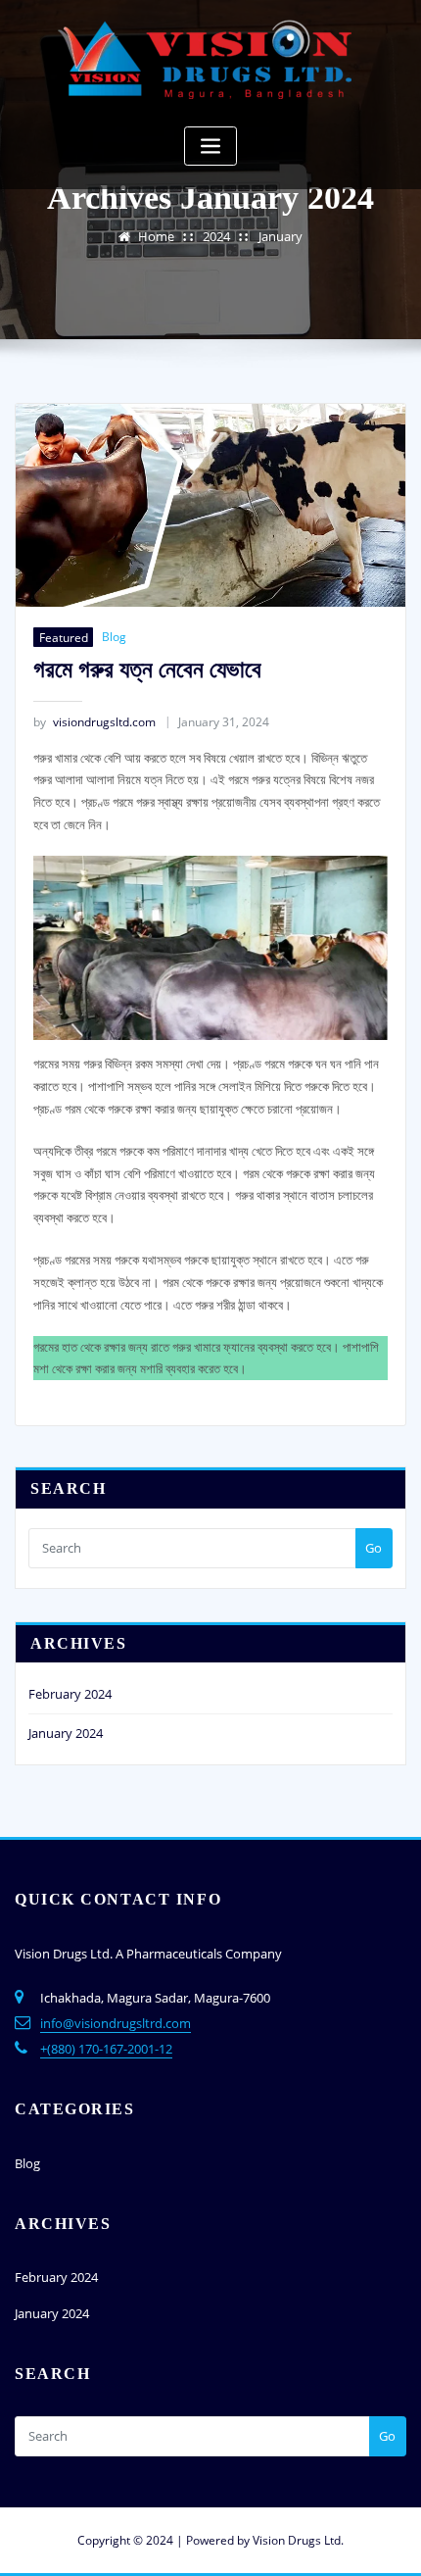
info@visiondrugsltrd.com (116, 2023)
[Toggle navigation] (210, 147)
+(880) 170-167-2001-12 (106, 2049)
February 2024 (70, 1694)
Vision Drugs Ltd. (298, 2540)
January (281, 236)
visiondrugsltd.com (94, 722)
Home (156, 236)
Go (374, 1548)
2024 (216, 236)
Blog (114, 637)
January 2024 (66, 1733)
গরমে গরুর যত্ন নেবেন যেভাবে (147, 669)
